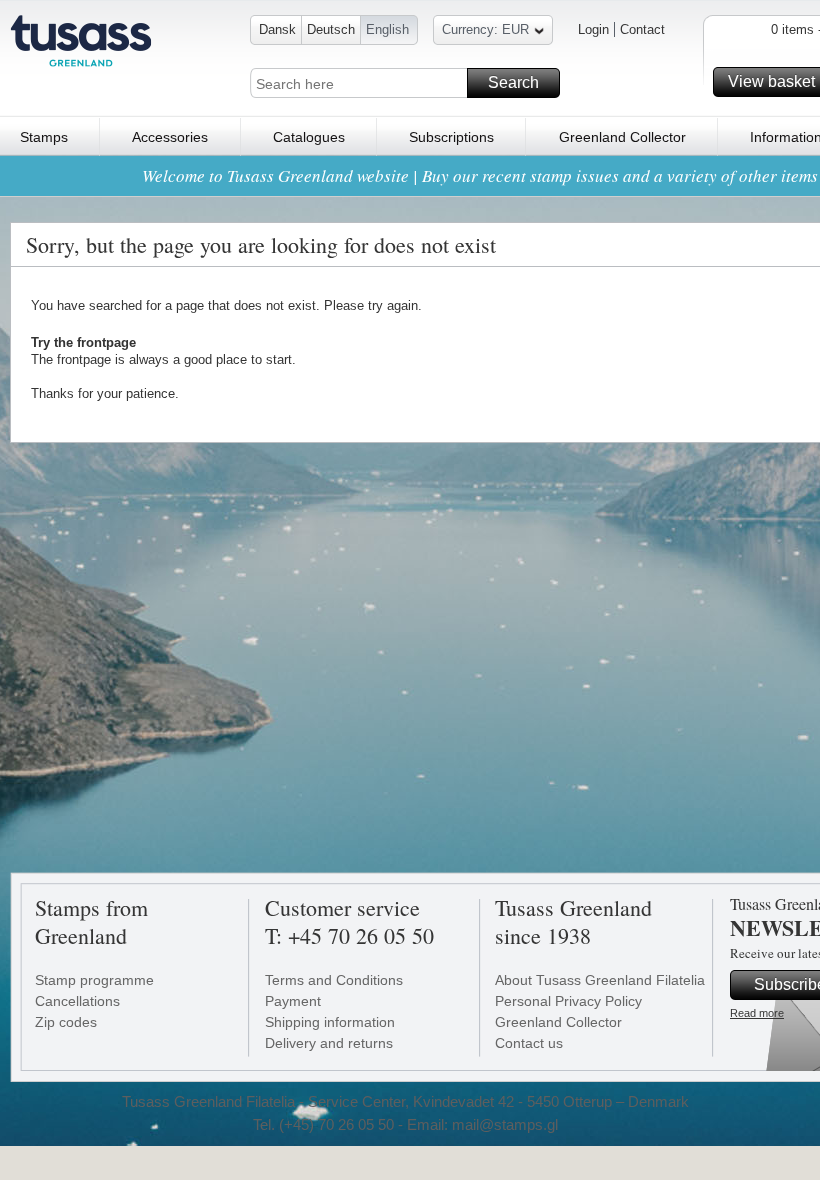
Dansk (277, 29)
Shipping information (330, 1022)
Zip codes (66, 1022)
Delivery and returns (329, 1043)
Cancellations (77, 1001)
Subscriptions (451, 137)
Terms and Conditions (334, 980)
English (387, 29)
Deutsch (331, 29)
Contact (642, 29)
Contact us (529, 1043)
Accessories (170, 137)
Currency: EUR (485, 29)
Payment (293, 1001)
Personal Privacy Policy (568, 1001)
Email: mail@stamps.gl (482, 1124)
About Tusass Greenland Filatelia (600, 980)
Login (593, 29)
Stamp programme (94, 980)
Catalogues (309, 137)
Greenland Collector (622, 137)
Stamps (44, 137)
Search (513, 82)
